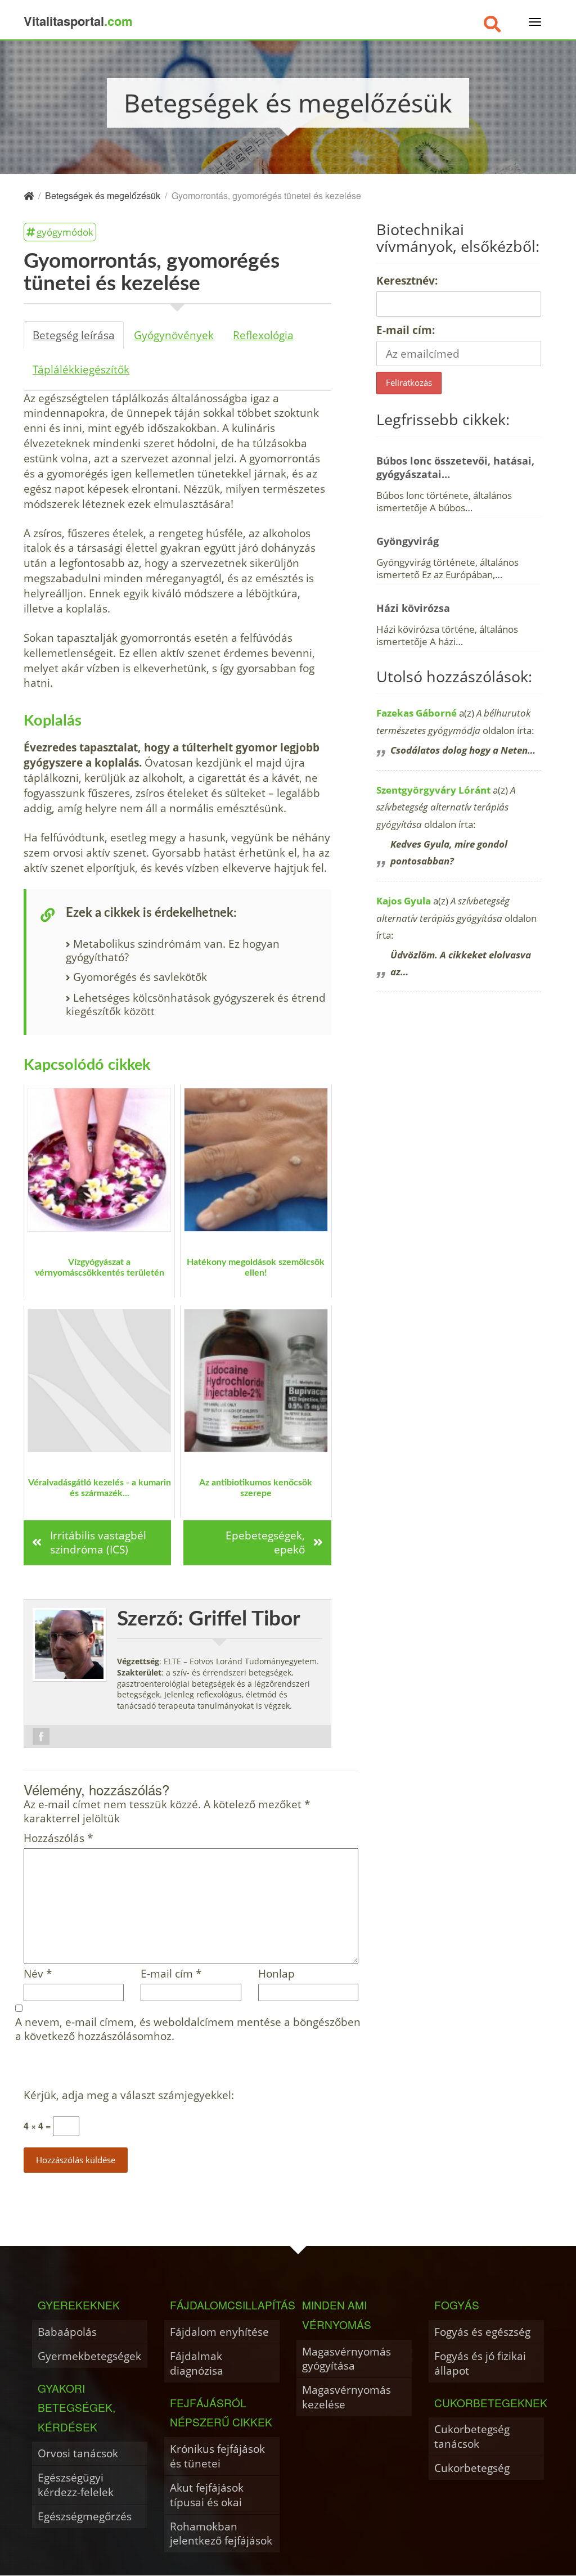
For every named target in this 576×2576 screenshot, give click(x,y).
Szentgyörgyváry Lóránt (433, 790)
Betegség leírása (74, 335)
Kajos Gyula (404, 901)
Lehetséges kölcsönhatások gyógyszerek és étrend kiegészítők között (196, 1004)
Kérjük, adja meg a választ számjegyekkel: (129, 2095)
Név (38, 1974)
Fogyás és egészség (482, 2332)
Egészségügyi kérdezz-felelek (76, 2485)
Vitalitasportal (78, 21)
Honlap (276, 1974)
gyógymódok (65, 232)
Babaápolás (67, 2332)
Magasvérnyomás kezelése (346, 2397)
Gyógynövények (174, 335)
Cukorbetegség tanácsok (472, 2436)
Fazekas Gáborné (417, 713)
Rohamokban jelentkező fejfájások (221, 2534)
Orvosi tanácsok (78, 2453)
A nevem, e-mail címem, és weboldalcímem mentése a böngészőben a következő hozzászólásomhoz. (188, 2029)
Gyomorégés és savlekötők (140, 977)
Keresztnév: (407, 280)
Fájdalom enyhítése (219, 2332)
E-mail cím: (406, 330)
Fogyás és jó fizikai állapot (480, 2363)
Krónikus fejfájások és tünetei (217, 2456)
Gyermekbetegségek (89, 2356)
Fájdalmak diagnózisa (197, 2363)
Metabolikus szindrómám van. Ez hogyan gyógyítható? (173, 950)
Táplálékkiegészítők (81, 369)
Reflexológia (263, 335)
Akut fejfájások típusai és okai (207, 2495)
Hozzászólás (58, 1838)
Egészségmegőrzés (85, 2516)
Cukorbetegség (472, 2468)
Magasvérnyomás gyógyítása (346, 2359)
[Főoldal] (29, 195)
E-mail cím (171, 1974)
